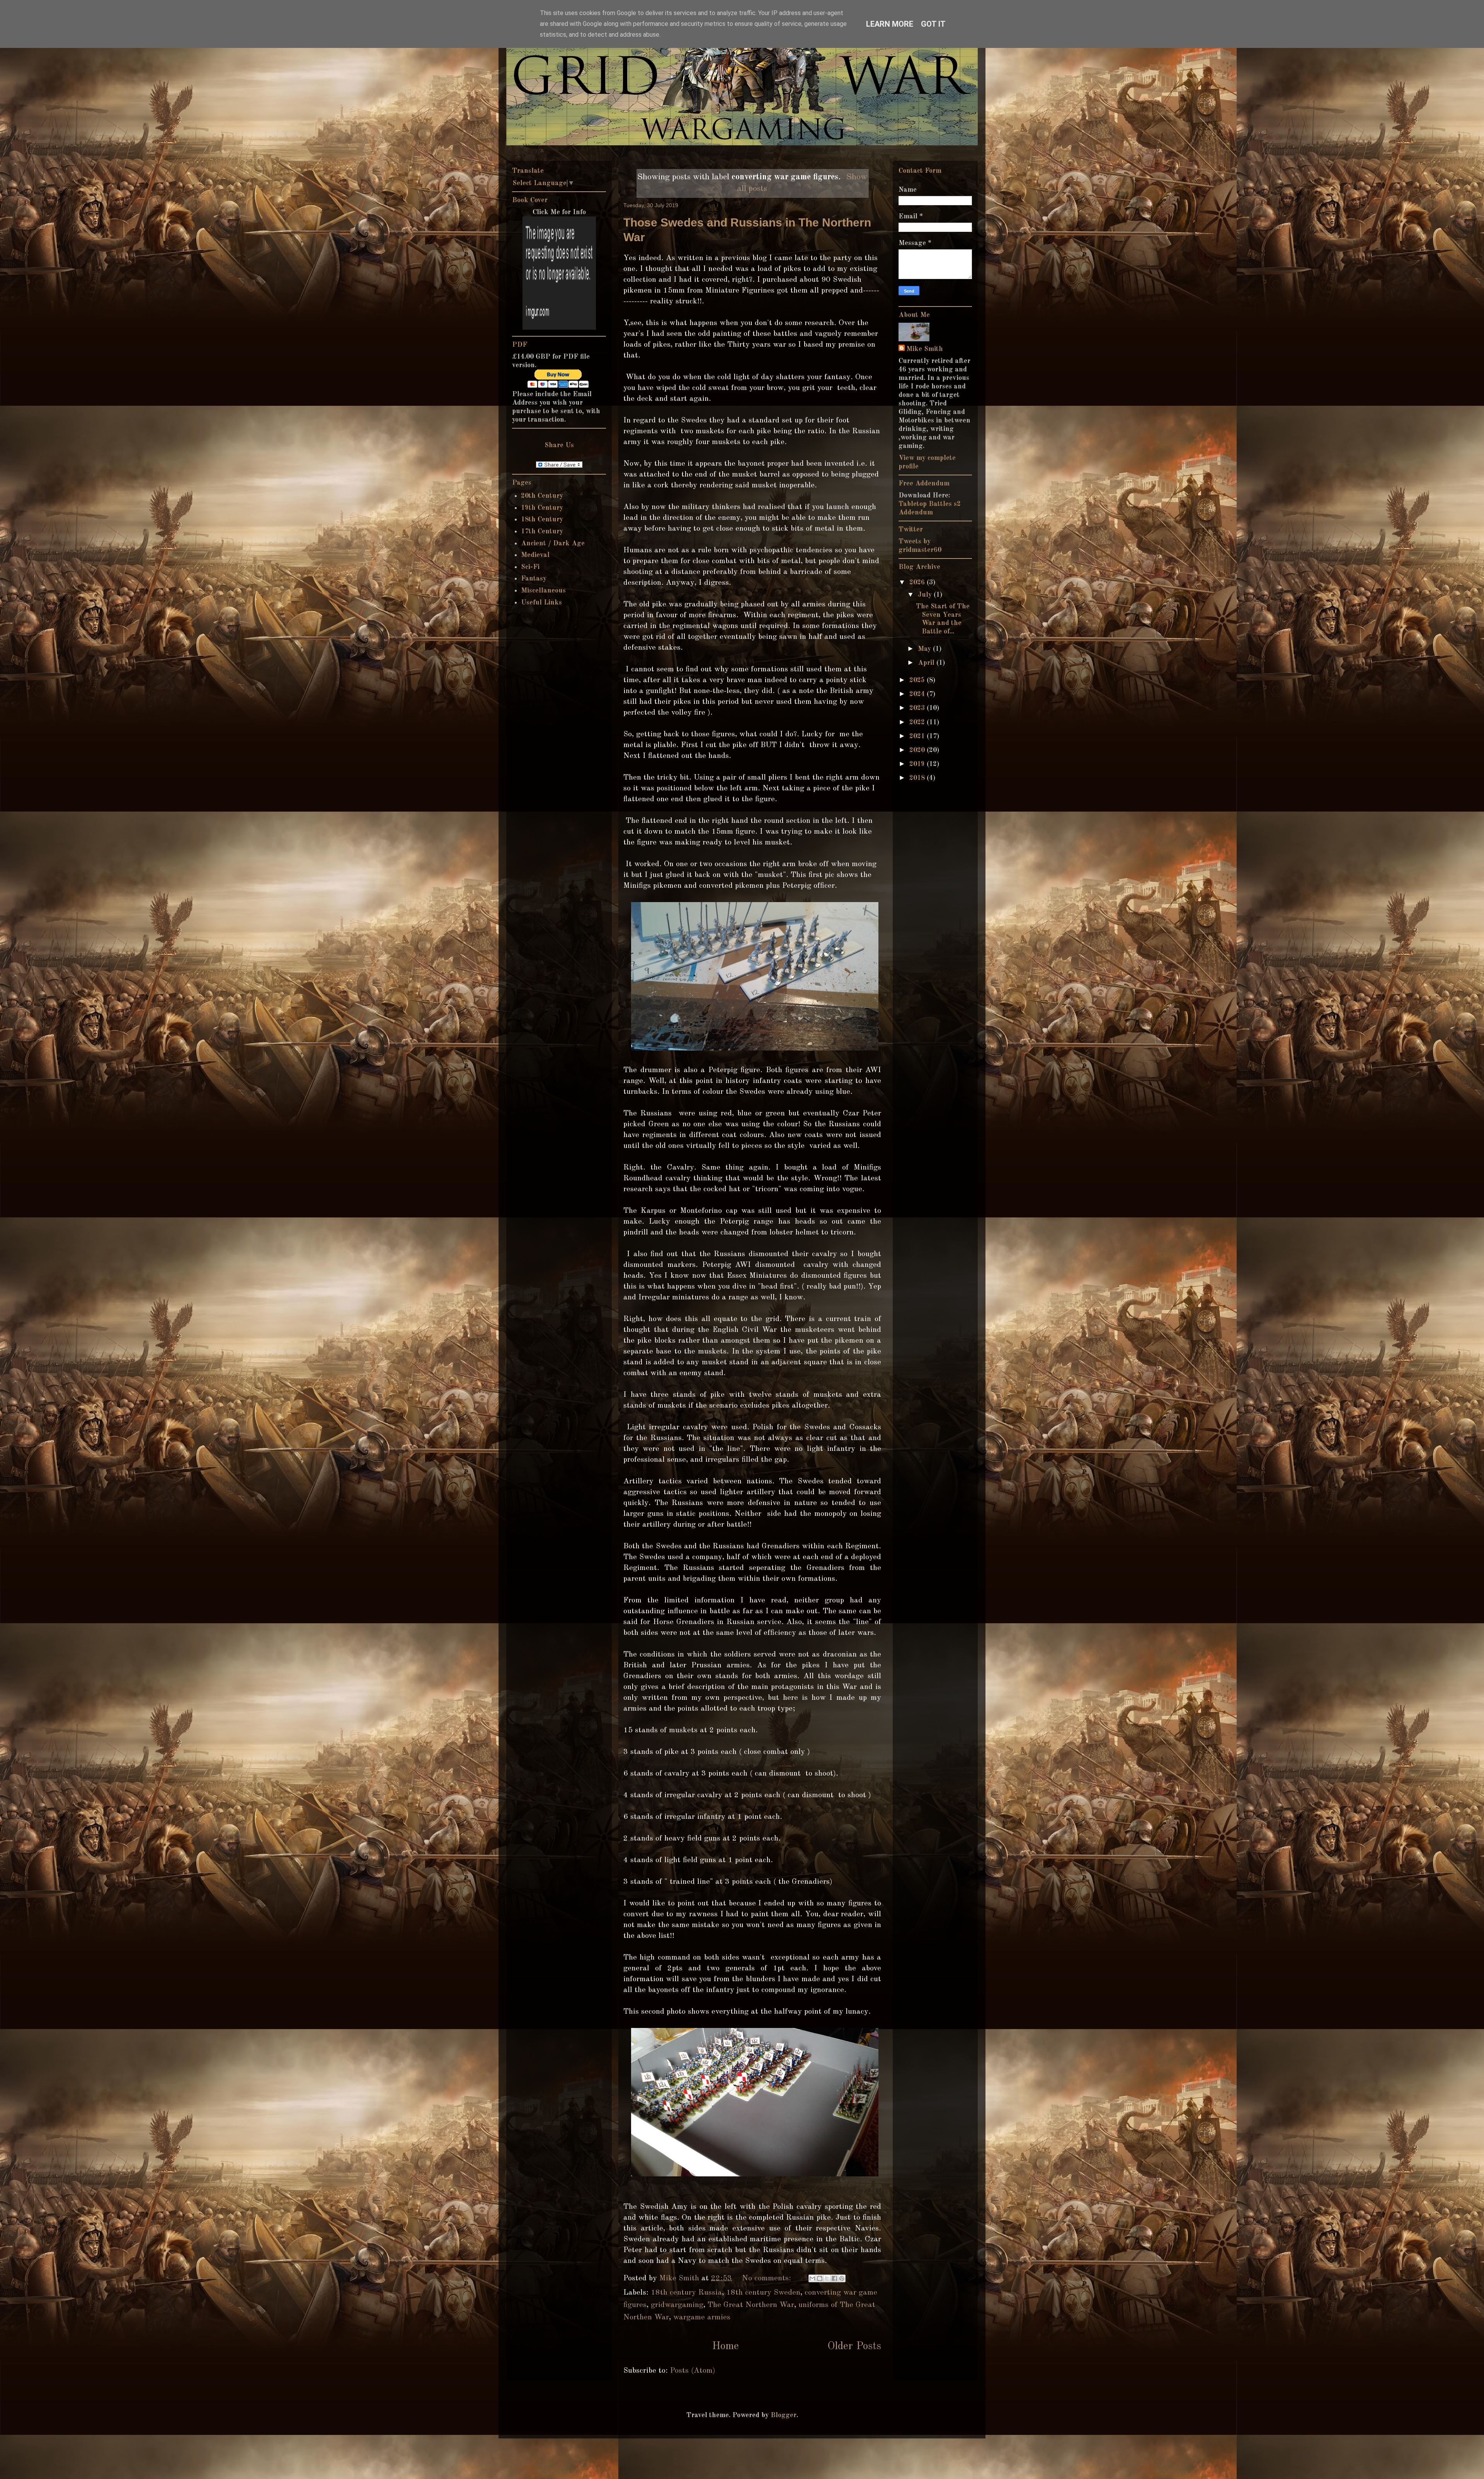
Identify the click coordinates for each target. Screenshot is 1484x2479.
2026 (918, 582)
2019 (918, 764)
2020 (918, 750)
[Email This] (812, 2278)
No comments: (768, 2278)
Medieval (535, 555)
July (926, 595)
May (925, 649)
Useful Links (541, 603)
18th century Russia (686, 2293)
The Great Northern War (751, 2305)
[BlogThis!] (820, 2278)
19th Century (542, 508)
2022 (918, 722)
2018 (918, 778)
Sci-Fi (530, 567)
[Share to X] (827, 2278)
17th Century (542, 531)
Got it (933, 24)
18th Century (542, 519)
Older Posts (854, 2346)
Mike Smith (925, 349)
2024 (918, 694)
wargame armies (702, 2317)
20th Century (542, 496)
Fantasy (534, 579)
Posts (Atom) (693, 2371)
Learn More (890, 24)
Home (725, 2346)
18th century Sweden (763, 2293)
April (927, 663)
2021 (918, 736)
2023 (918, 708)
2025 (918, 680)
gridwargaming (677, 2305)
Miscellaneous (543, 591)
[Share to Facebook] (834, 2278)
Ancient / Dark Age (553, 543)
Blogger (784, 2415)
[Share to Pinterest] (842, 2278)
